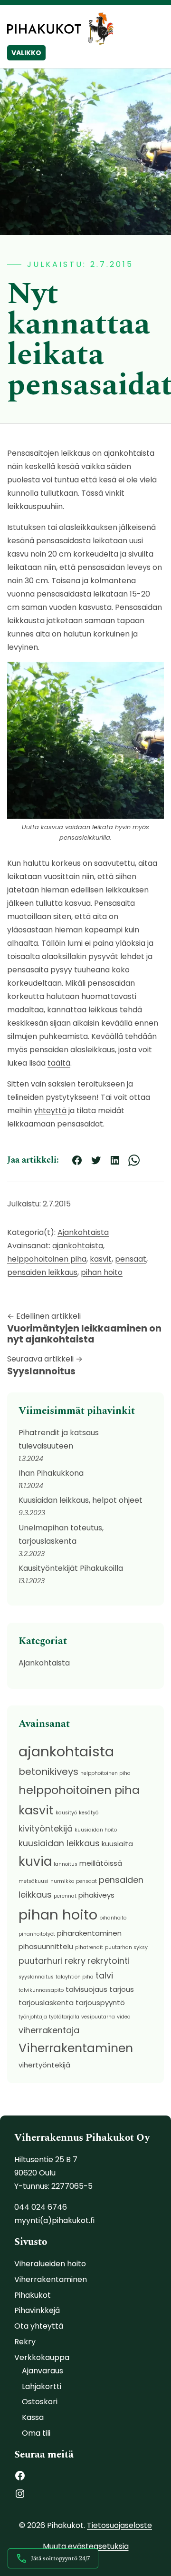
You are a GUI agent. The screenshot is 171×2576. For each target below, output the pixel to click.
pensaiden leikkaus (42, 1272)
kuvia (35, 1861)
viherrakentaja (49, 2030)
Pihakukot (33, 2295)
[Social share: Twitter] (96, 1160)
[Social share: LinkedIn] (115, 1160)
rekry (75, 1961)
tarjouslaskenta (46, 2003)
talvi (104, 1975)
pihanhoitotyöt (37, 1934)
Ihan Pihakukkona (51, 1473)
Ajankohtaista (83, 1232)
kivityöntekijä (46, 1828)
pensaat (131, 1259)
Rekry (25, 2342)
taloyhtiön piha (75, 1977)
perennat (65, 1896)
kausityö (66, 1813)
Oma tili (36, 2433)
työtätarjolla (64, 2017)
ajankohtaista (78, 1246)
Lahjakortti (42, 2386)
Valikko (26, 53)
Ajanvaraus (43, 2371)
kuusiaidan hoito (96, 1830)
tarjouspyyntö (100, 2003)
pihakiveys (96, 1895)
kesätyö (89, 1813)
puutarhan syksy (126, 1947)
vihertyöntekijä (44, 2065)
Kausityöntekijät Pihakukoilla (71, 1568)
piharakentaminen (89, 1933)
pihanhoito (113, 1918)
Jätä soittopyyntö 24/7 (61, 2558)
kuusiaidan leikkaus (59, 1843)
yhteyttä (50, 1111)
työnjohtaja (33, 2017)
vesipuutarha (98, 2017)
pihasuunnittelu (46, 1946)
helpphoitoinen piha (105, 1773)
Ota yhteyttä (39, 2326)
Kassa (33, 2417)
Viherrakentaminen (76, 2048)
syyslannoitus (36, 1977)
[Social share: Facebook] (77, 1160)
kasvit (101, 1259)
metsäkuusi (33, 1881)
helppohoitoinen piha (47, 1259)
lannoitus (66, 1864)
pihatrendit (89, 1947)
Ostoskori (40, 2402)
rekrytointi (109, 1961)
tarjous (122, 1989)
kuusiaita (117, 1844)
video (123, 2017)
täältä (59, 1063)
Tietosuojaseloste (119, 2525)
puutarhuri (41, 1961)
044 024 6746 (41, 2207)
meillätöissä (101, 1863)
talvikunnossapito (41, 1990)
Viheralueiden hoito (50, 2264)
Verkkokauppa (42, 2357)
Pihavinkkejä (37, 2310)
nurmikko (62, 1881)
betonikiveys (48, 1772)
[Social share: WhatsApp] (134, 1160)
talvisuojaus (86, 1989)
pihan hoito (102, 1272)
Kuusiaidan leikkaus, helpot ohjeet (81, 1500)
